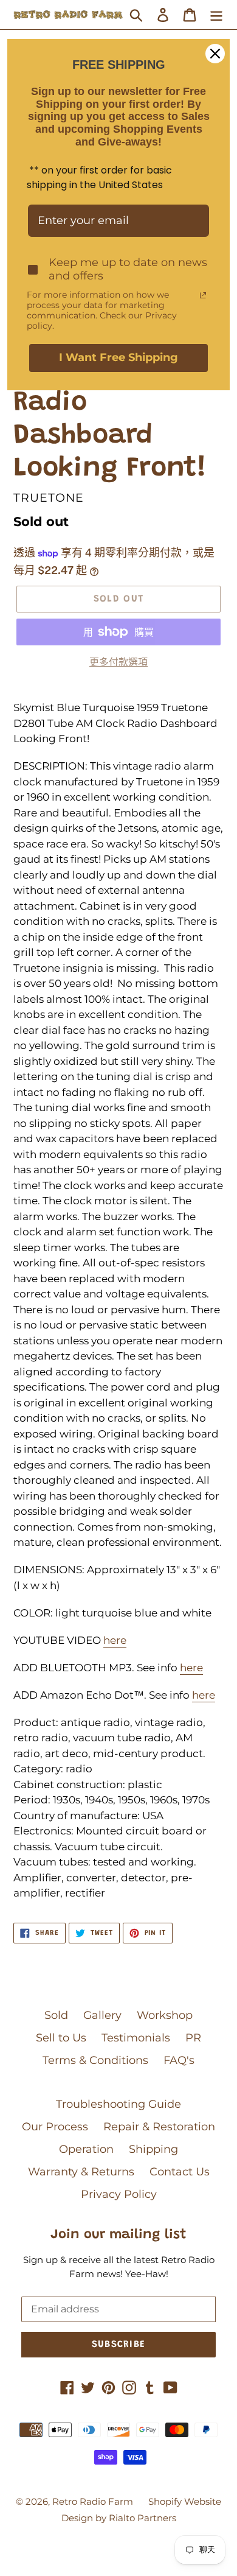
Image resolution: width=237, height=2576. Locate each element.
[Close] (215, 54)
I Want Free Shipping (118, 357)
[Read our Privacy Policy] (203, 295)
